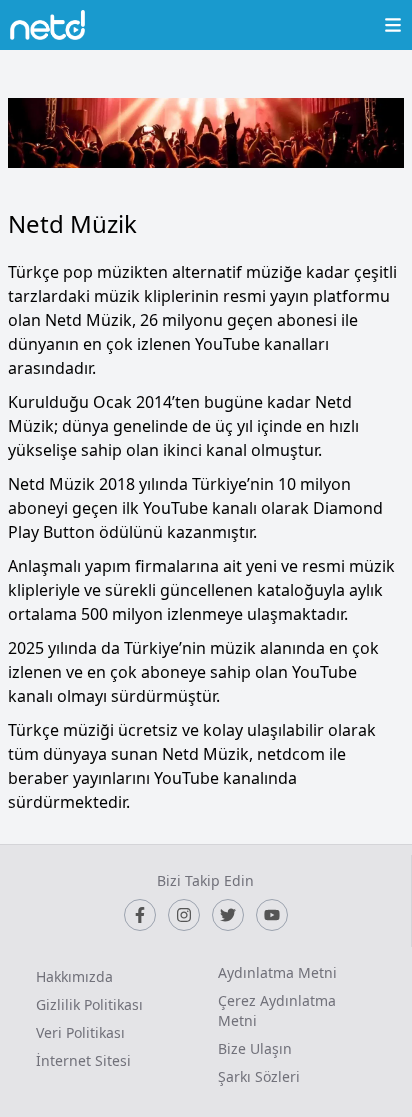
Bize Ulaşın (255, 1048)
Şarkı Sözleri (259, 1076)
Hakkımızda (74, 976)
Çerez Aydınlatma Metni (277, 1010)
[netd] (47, 25)
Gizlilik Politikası (89, 1004)
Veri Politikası (80, 1032)
